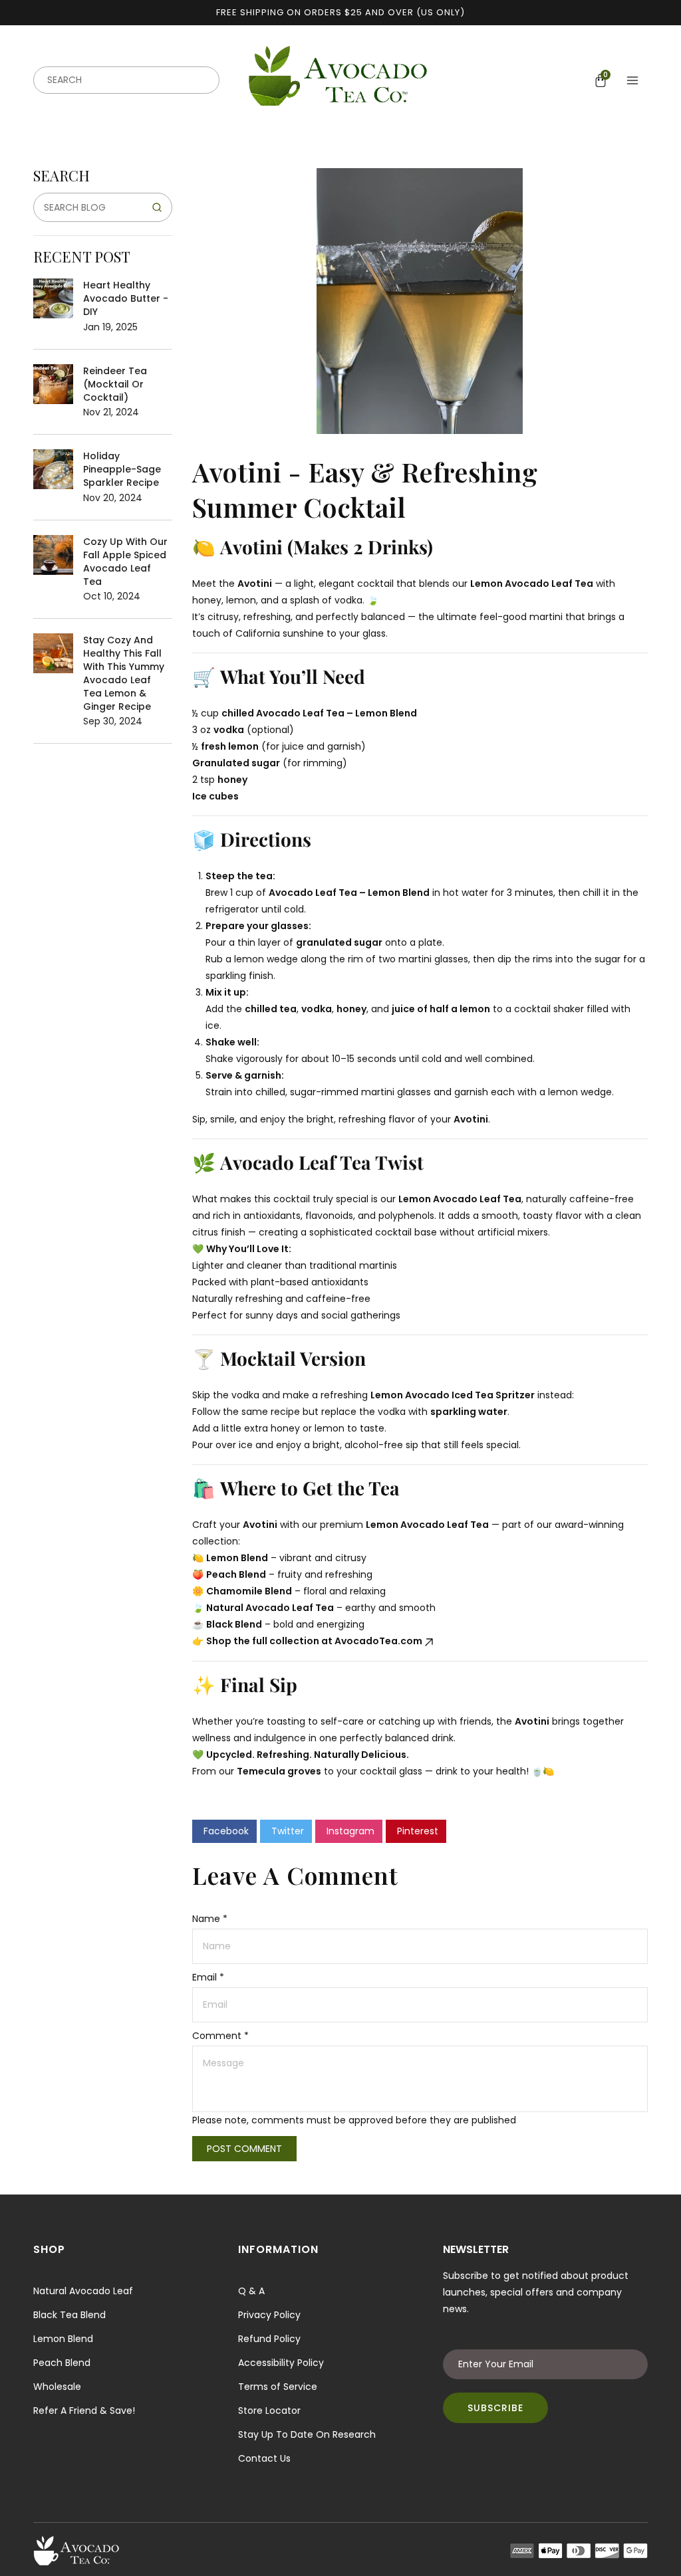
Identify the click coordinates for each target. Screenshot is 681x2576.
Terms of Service (278, 2387)
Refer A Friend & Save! (84, 2411)
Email (208, 1977)
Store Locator (269, 2411)
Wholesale (57, 2387)
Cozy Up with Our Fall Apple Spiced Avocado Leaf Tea (125, 562)
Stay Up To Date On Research (307, 2434)
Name (210, 1919)
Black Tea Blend (69, 2315)
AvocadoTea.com (378, 1641)
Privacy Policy (269, 2315)
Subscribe (495, 2408)
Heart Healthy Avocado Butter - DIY (126, 298)
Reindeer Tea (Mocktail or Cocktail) (115, 384)
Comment (220, 2036)
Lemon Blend (63, 2339)
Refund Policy (269, 2339)
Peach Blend (62, 2363)
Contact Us (264, 2458)
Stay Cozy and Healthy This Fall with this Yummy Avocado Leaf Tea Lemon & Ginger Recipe (124, 673)
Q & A (251, 2291)
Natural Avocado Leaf (83, 2291)
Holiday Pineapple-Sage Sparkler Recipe (122, 469)
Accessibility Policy (281, 2363)
